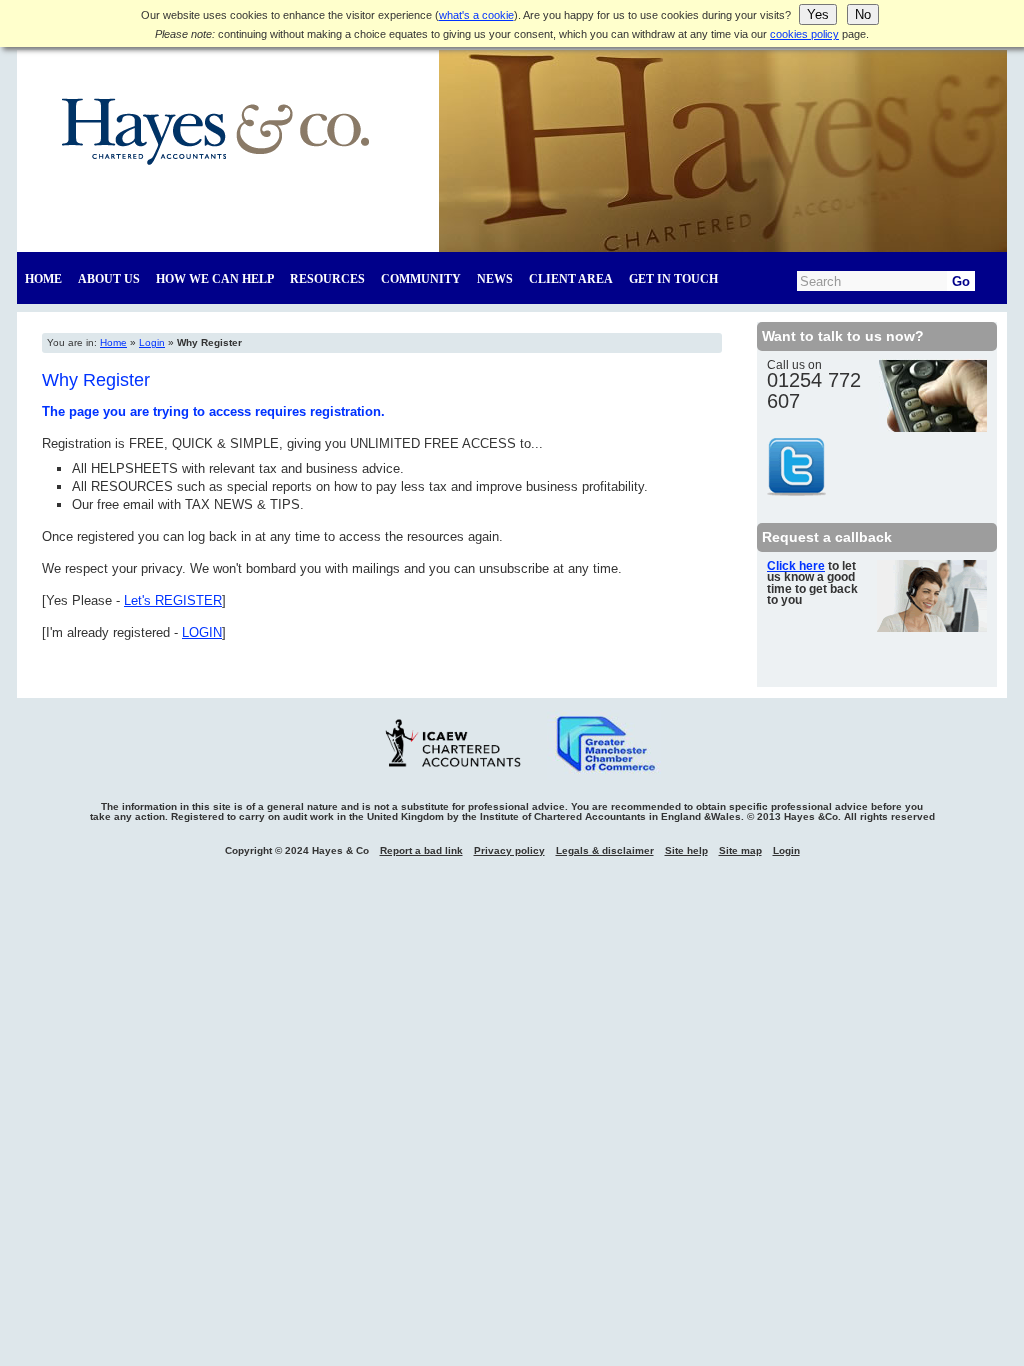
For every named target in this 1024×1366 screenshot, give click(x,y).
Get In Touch (673, 279)
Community (421, 279)
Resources (327, 279)
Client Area (571, 279)
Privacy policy (509, 850)
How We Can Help (215, 279)
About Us (109, 279)
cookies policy (804, 34)
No (863, 14)
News (495, 279)
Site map (740, 850)
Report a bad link (421, 850)
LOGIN (202, 632)
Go (961, 281)
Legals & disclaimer (605, 850)
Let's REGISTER (173, 600)
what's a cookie (476, 15)
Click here (796, 565)
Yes (818, 14)
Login (152, 342)
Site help (686, 850)
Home (43, 279)
